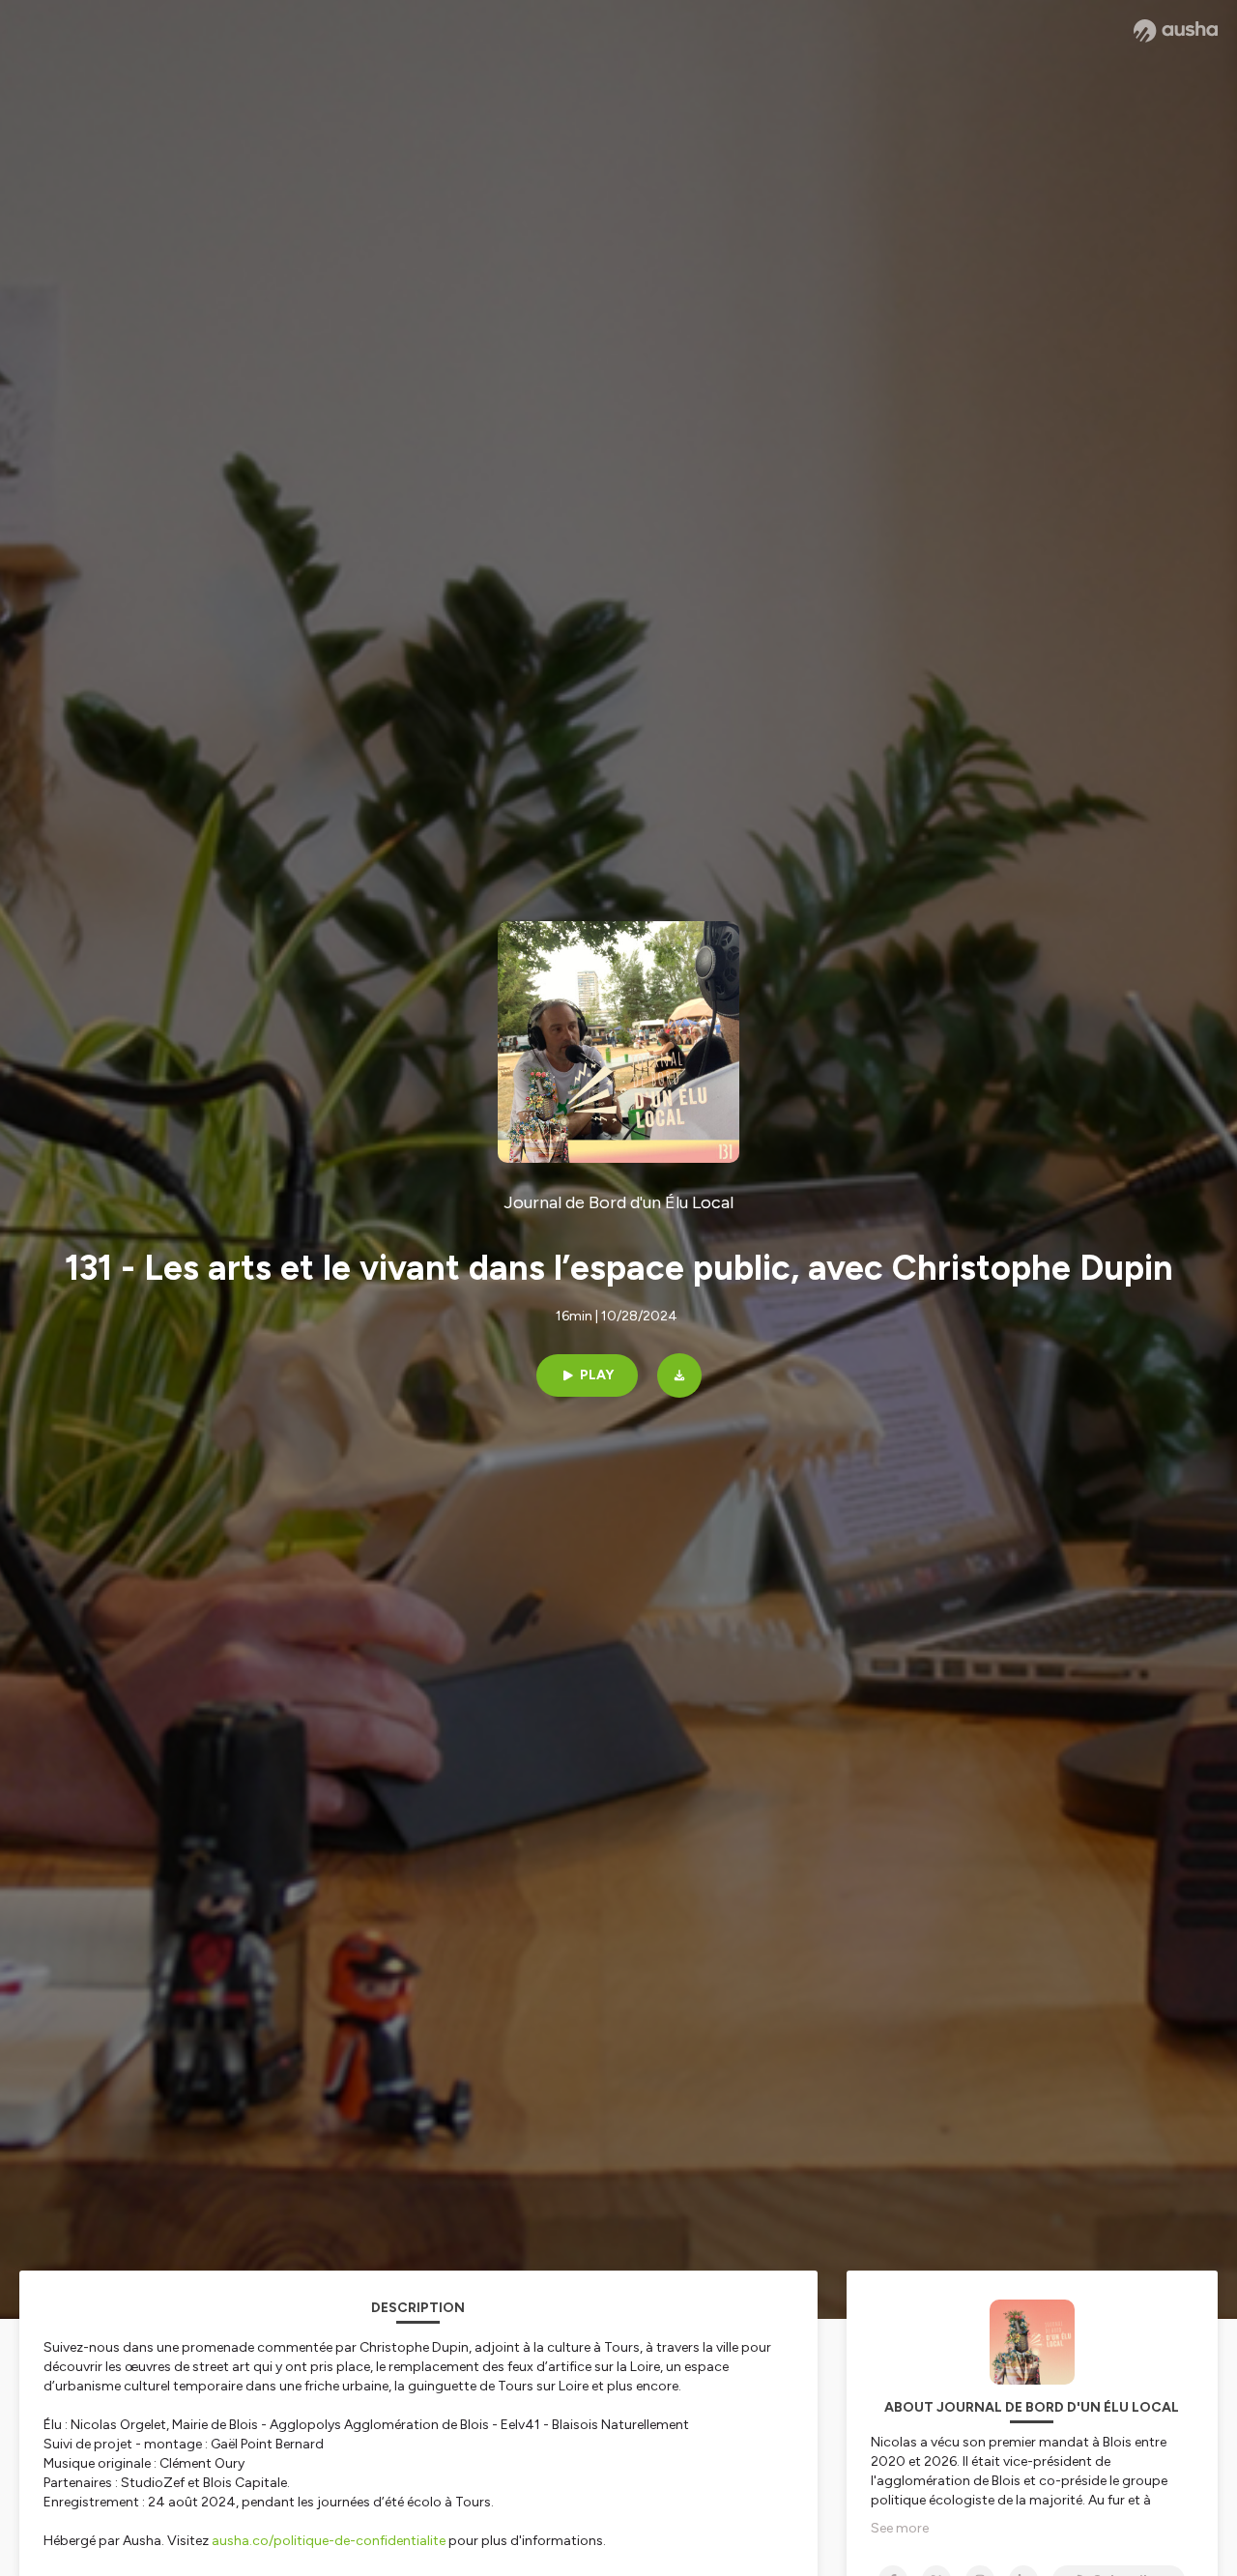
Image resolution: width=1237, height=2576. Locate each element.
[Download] (679, 1375)
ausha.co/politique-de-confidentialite (329, 2541)
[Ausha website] (1176, 31)
